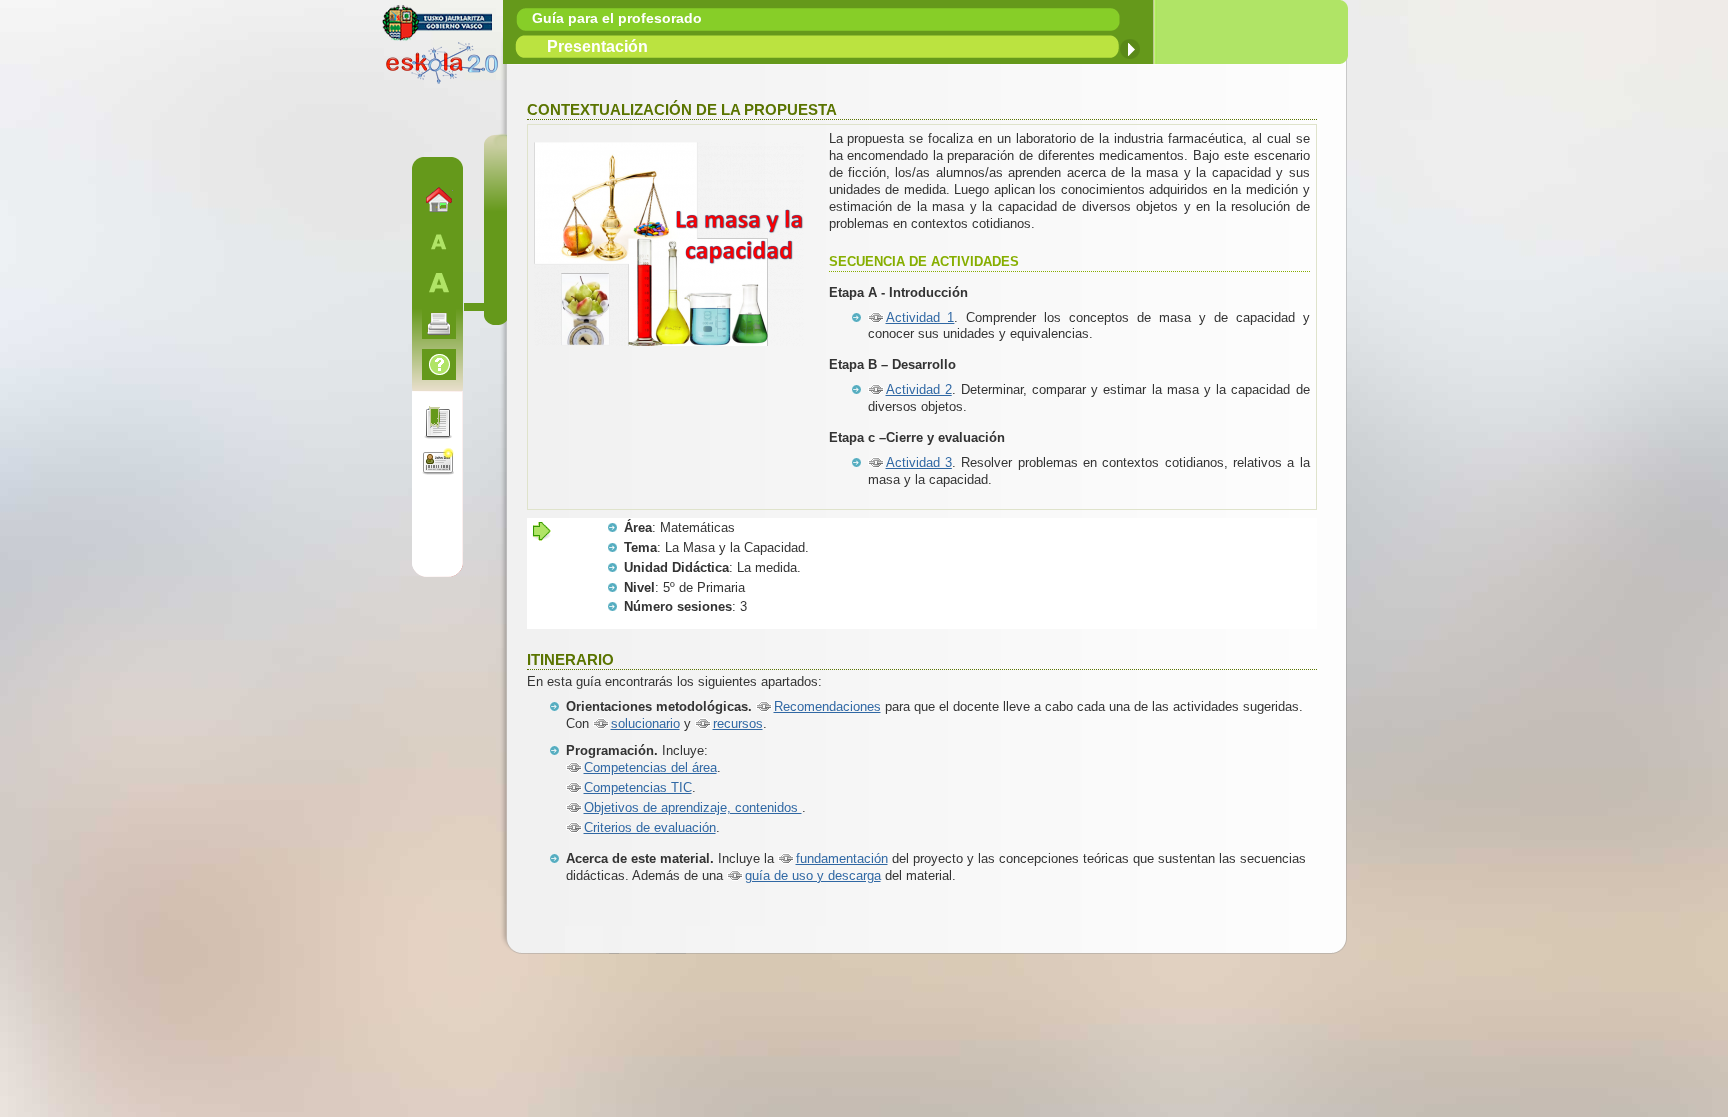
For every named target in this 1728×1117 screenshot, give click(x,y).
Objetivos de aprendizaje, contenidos (693, 807)
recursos (738, 723)
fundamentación (842, 858)
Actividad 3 (919, 462)
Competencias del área (650, 767)
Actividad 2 (919, 389)
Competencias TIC (638, 787)
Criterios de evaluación (650, 827)
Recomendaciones (827, 706)
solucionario (645, 723)
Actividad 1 (920, 317)
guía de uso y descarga (813, 875)
